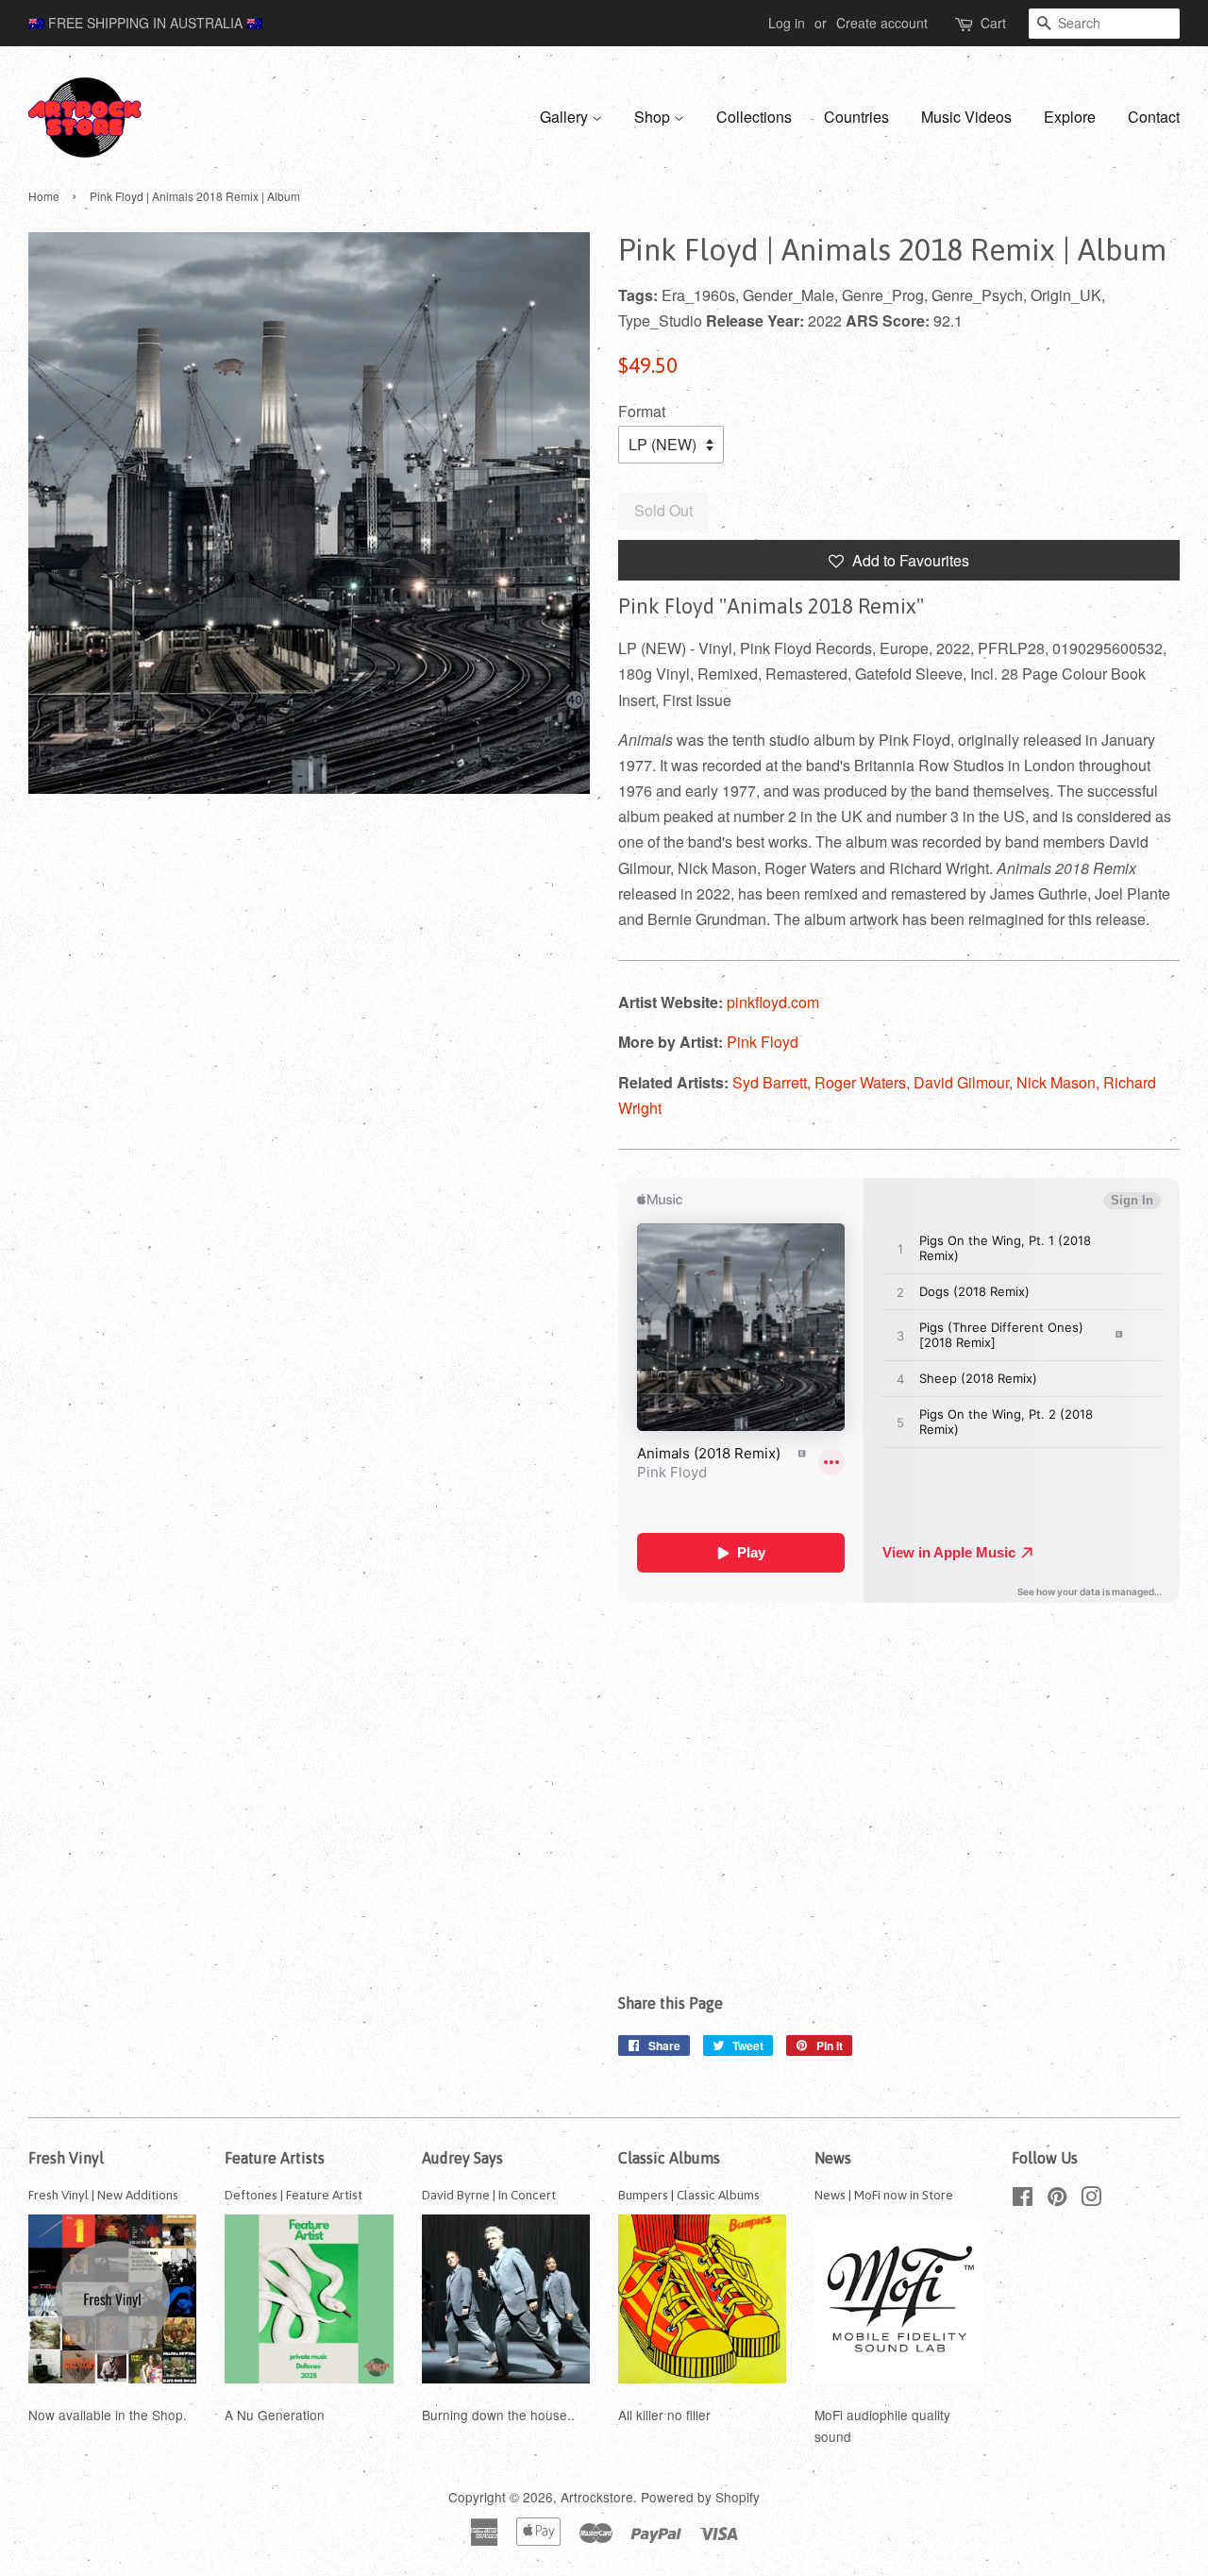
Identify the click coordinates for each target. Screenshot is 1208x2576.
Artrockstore (597, 2497)
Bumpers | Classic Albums (689, 2195)
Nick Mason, (1060, 1082)
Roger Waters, (864, 1082)
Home (44, 196)
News (833, 2158)
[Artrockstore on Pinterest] (1057, 2199)
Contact (1154, 117)
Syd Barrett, (773, 1082)
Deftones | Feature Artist (294, 2195)
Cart (993, 23)
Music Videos (966, 117)
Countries (856, 117)
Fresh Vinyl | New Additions (103, 2195)
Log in (787, 23)
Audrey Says (462, 2158)
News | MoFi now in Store (884, 2195)
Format (642, 411)
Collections (754, 117)
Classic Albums (669, 2158)
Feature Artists (275, 2158)
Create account (882, 23)
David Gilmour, (965, 1082)
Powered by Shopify (700, 2497)
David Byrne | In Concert (489, 2195)
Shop (654, 117)
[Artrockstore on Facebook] (1023, 2199)
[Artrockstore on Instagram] (1091, 2199)
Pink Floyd (763, 1042)
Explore (1070, 117)
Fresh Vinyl (66, 2158)
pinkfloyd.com (773, 1002)
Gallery (566, 117)
